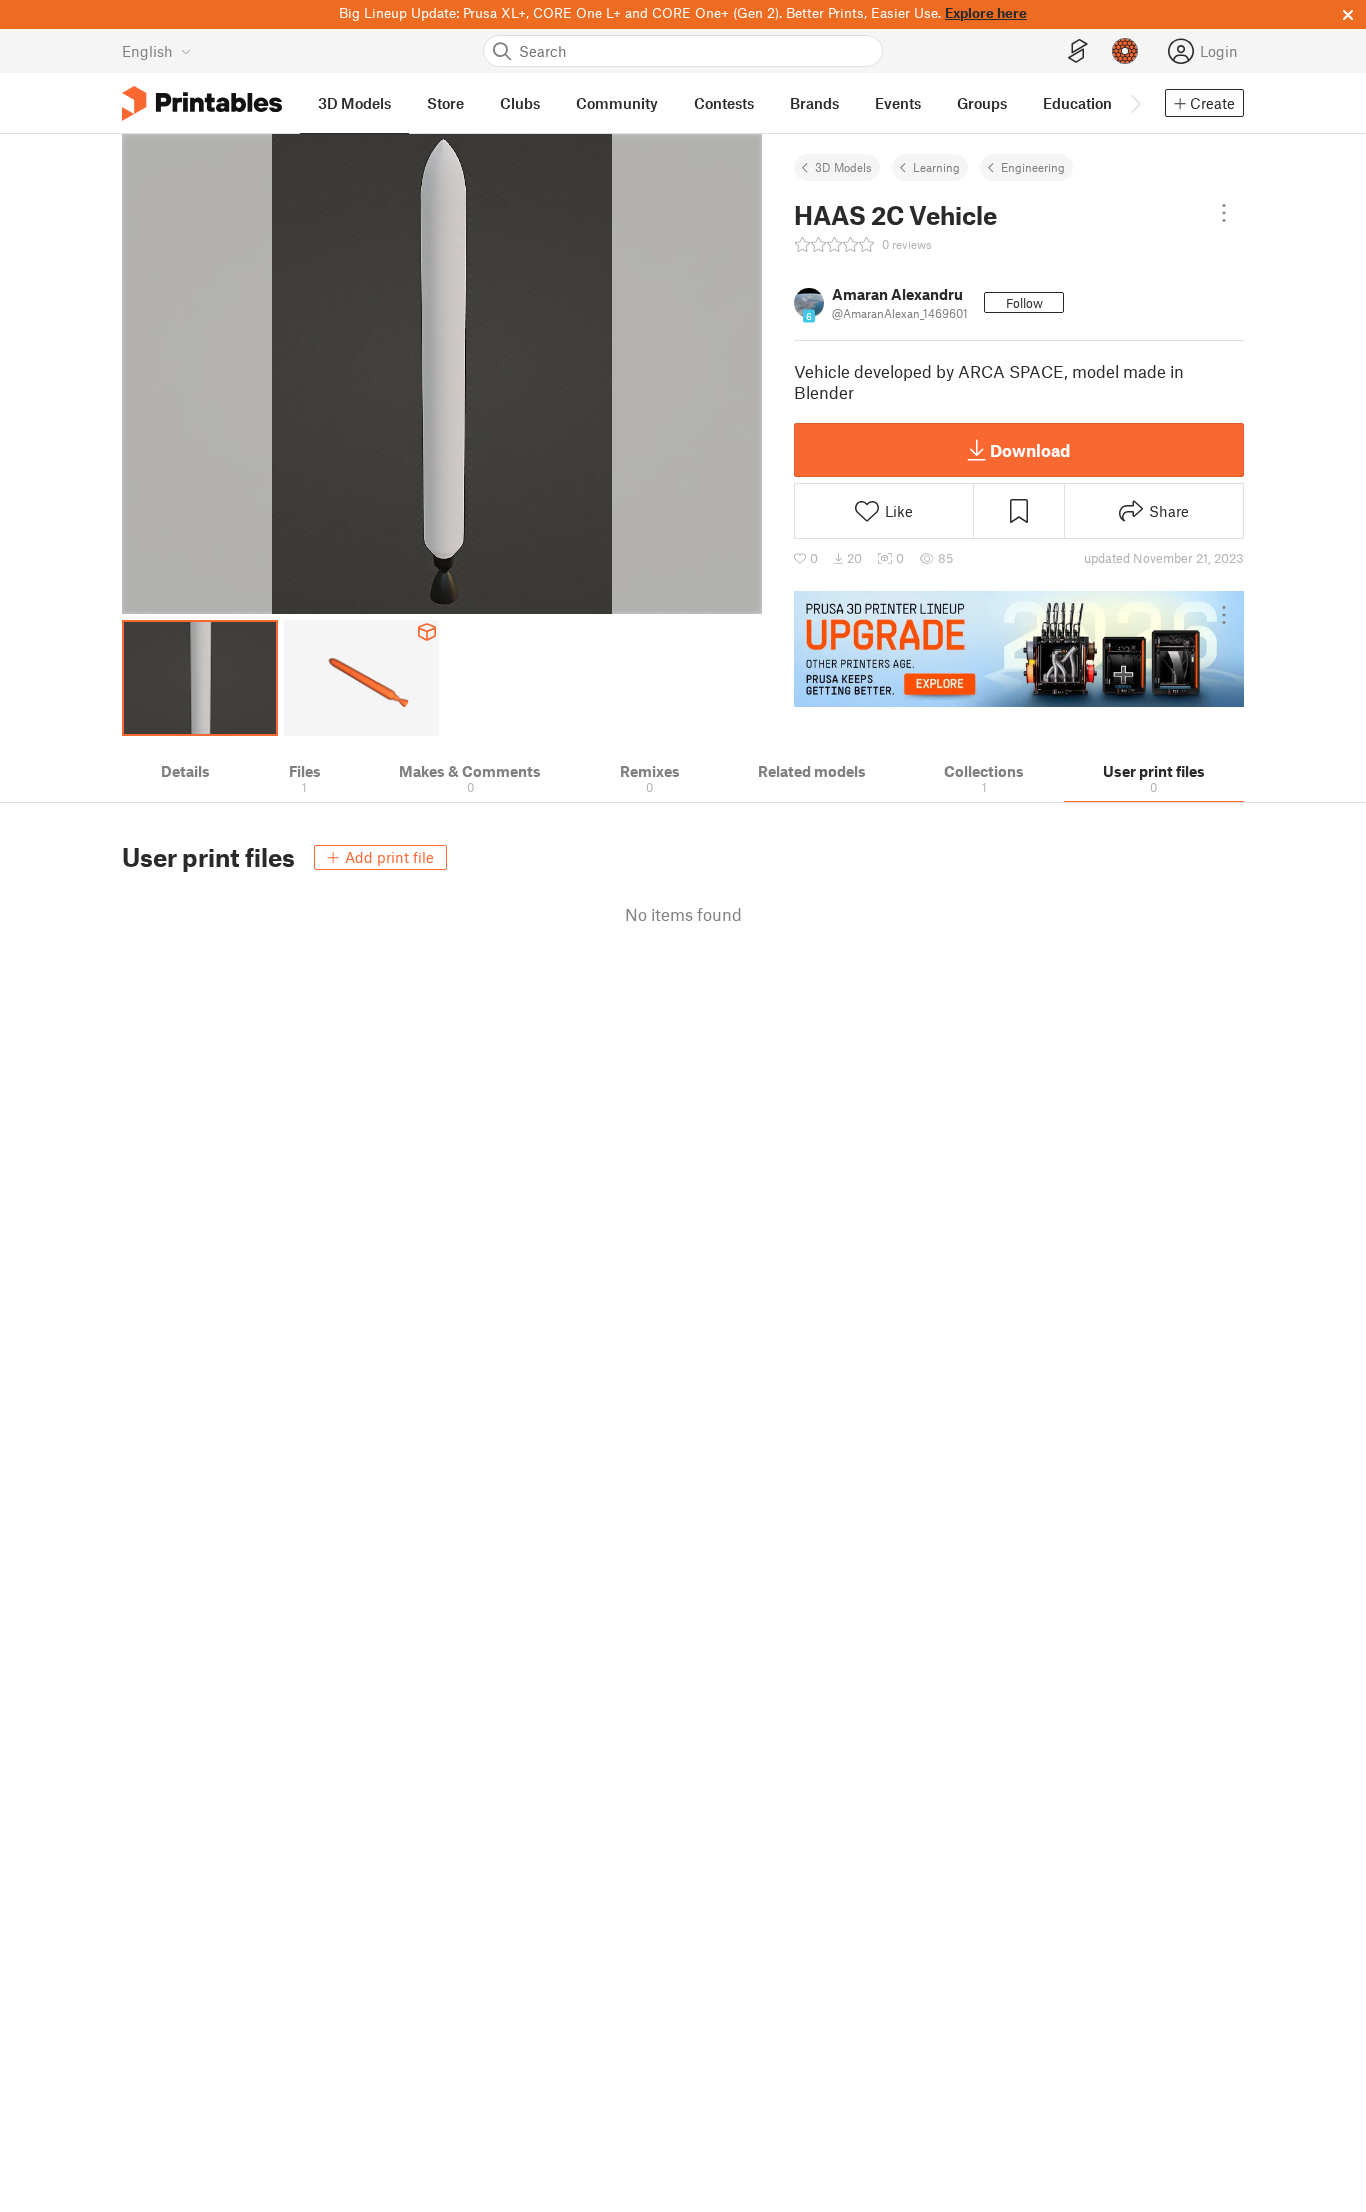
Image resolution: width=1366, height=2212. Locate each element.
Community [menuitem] (617, 103)
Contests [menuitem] (724, 103)
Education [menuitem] (1077, 103)
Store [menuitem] (445, 103)
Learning (936, 167)
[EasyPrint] (1078, 51)
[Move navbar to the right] (1135, 103)
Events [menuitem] (898, 103)
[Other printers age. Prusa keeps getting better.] (1019, 649)
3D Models (843, 167)
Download (1030, 450)
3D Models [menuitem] (354, 103)
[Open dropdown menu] (1224, 213)
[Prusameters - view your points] (1125, 51)
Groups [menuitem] (982, 103)
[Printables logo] (202, 103)
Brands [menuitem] (814, 103)
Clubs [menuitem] (520, 103)
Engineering (1033, 167)
